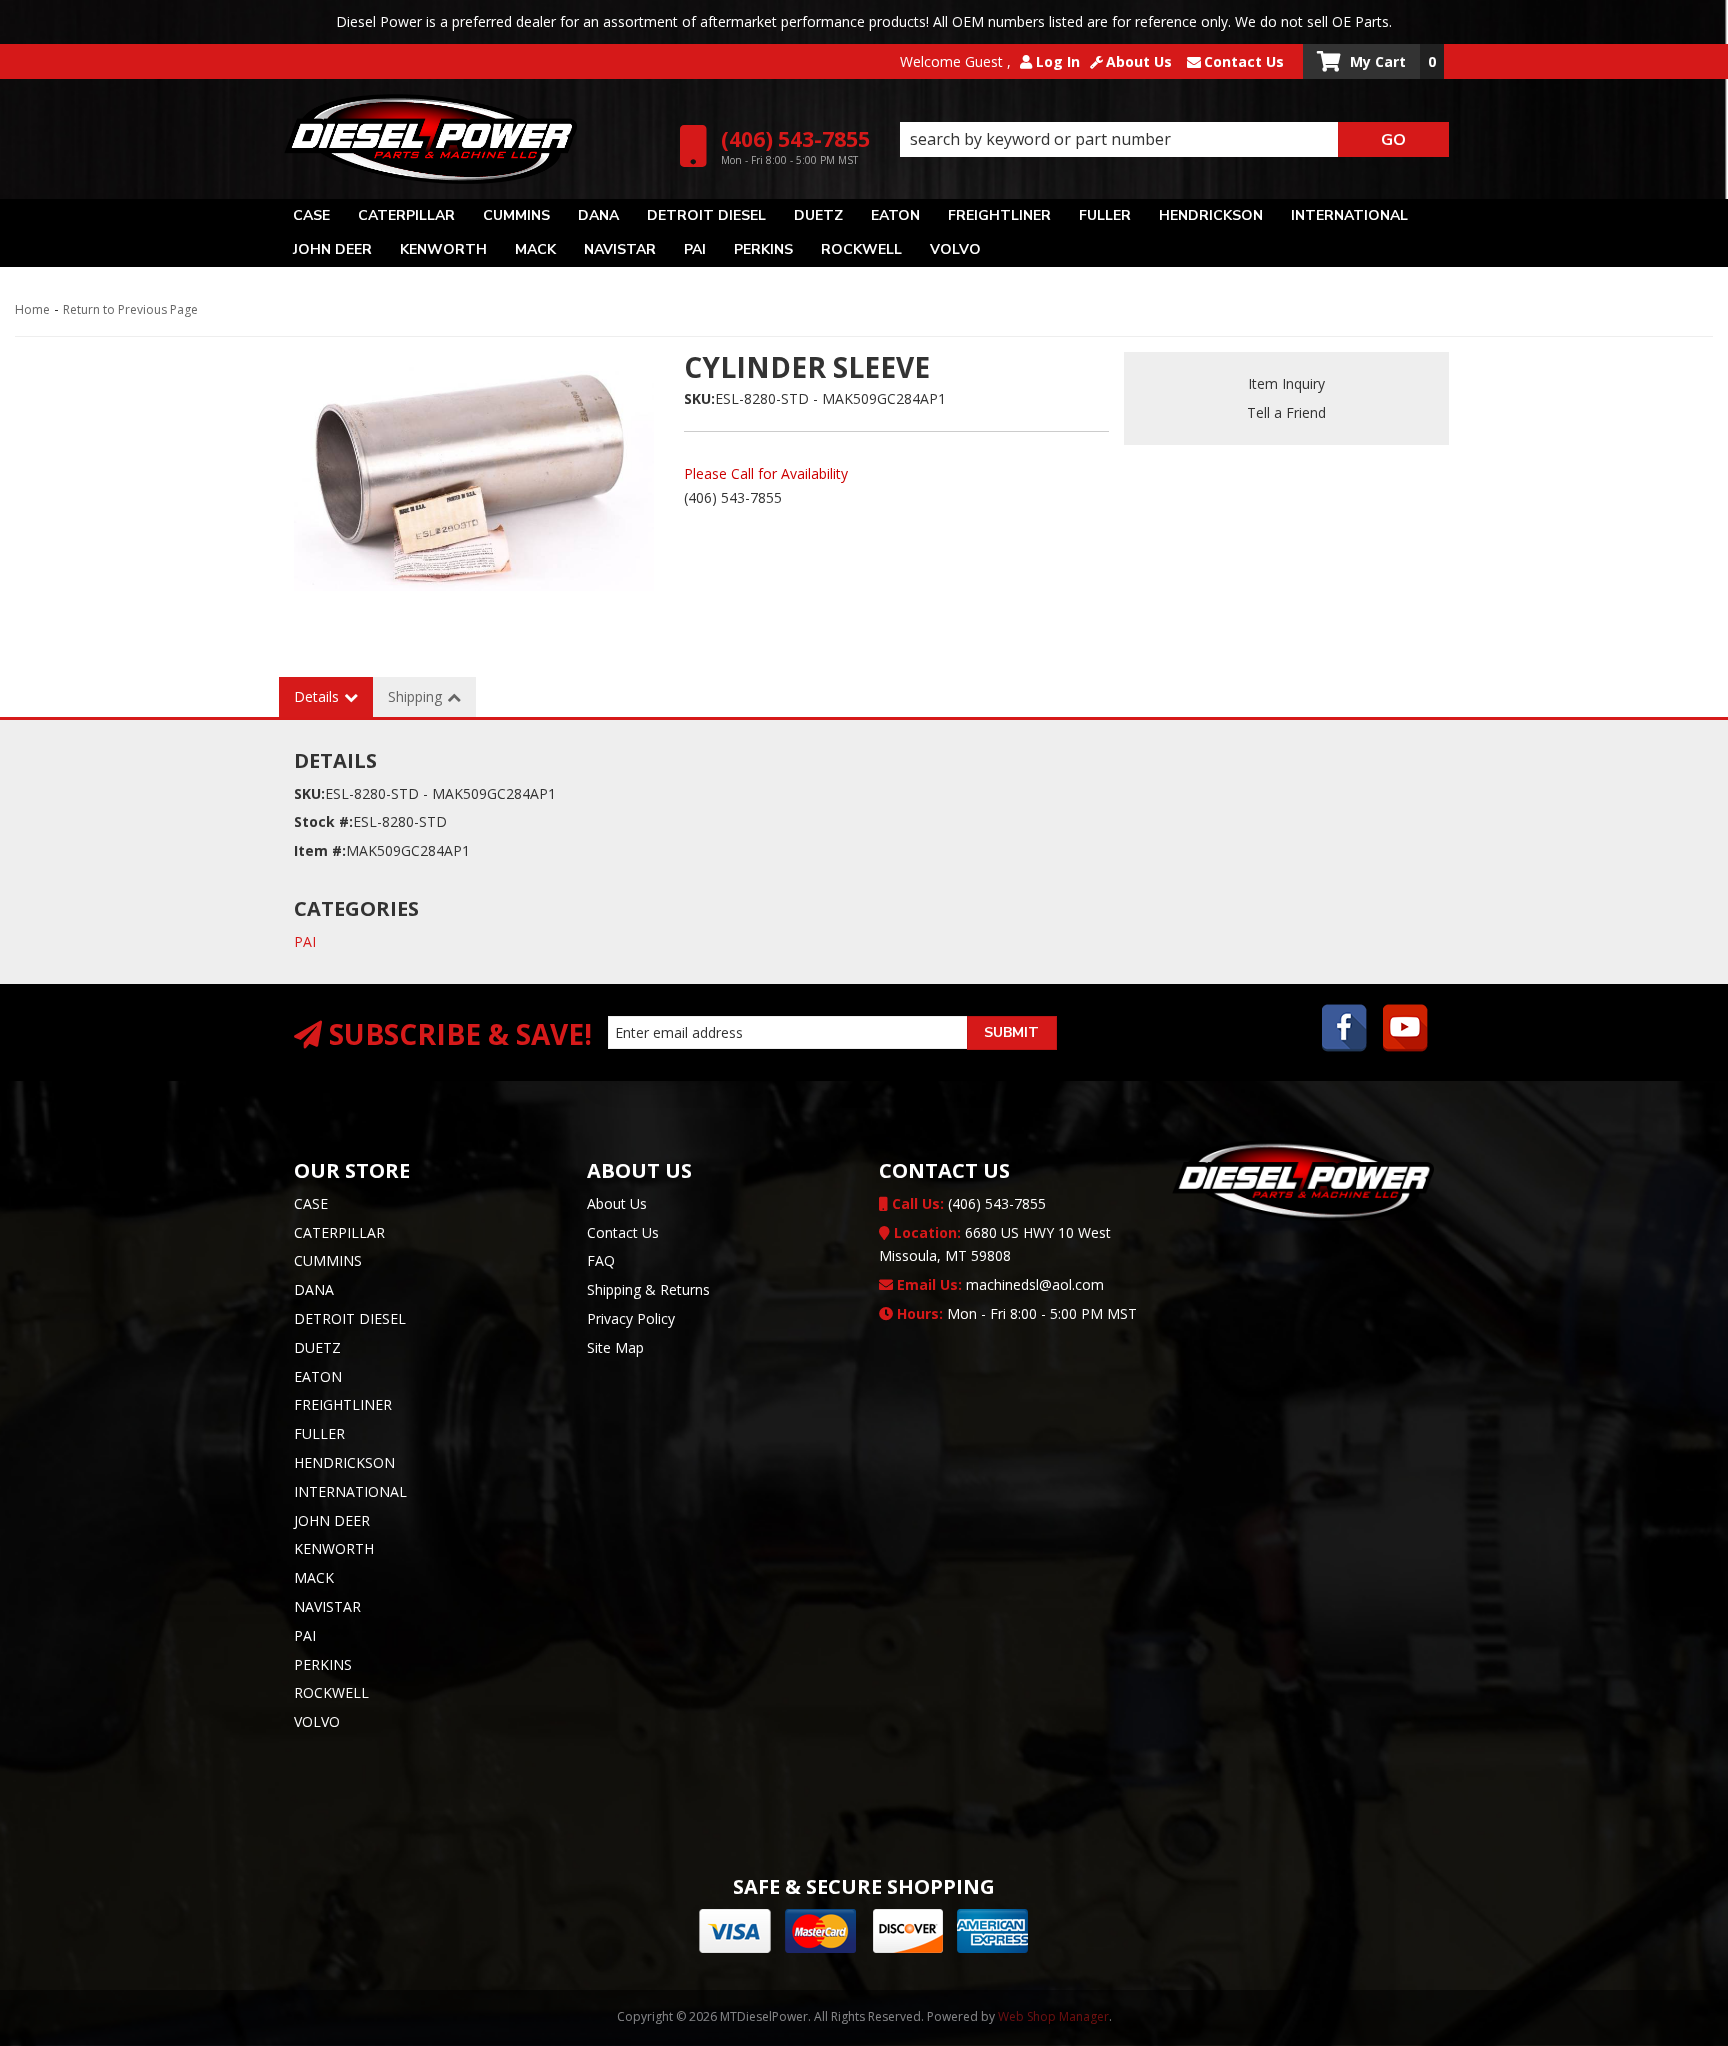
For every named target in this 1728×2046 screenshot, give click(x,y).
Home (32, 309)
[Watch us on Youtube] (1406, 1030)
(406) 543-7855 (967, 1203)
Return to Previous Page (130, 309)
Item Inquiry (1286, 383)
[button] (1174, 140)
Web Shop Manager (1053, 2016)
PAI (305, 941)
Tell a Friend (1286, 412)
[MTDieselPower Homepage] (472, 139)
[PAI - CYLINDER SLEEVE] (474, 477)
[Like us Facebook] (1345, 1030)
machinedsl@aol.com (998, 1284)
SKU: (699, 398)
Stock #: (323, 821)
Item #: (320, 850)
